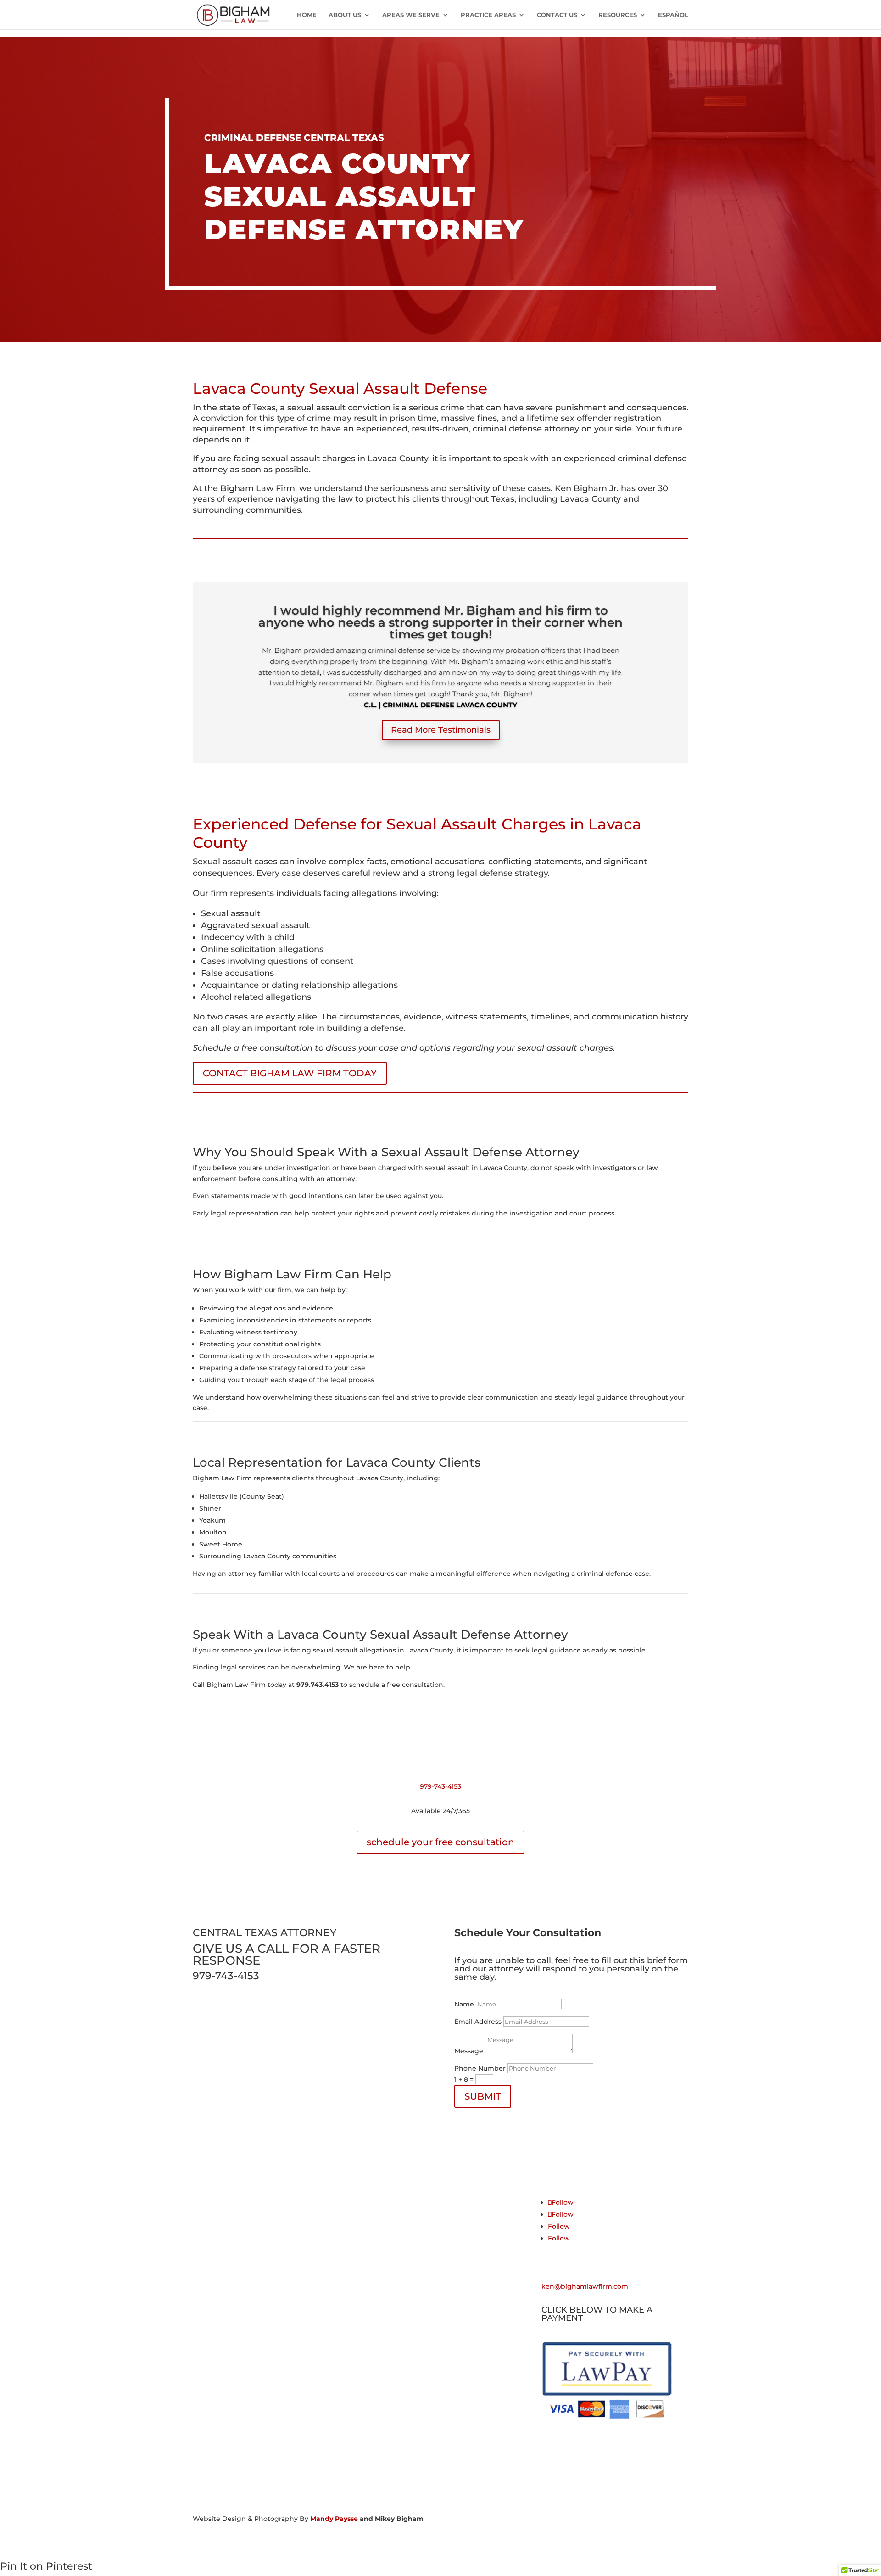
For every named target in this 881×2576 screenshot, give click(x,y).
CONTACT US (557, 15)
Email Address (478, 2022)
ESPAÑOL (673, 15)
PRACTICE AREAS (488, 15)
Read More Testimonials (441, 730)
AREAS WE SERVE (411, 15)
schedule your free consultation (440, 1842)
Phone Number (480, 2068)
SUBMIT (483, 2096)
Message (469, 2051)
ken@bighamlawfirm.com (585, 2286)
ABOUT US (345, 15)
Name (464, 2004)
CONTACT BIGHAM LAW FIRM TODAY (290, 1073)
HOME (307, 15)
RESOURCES (618, 15)
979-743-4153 (440, 1786)
